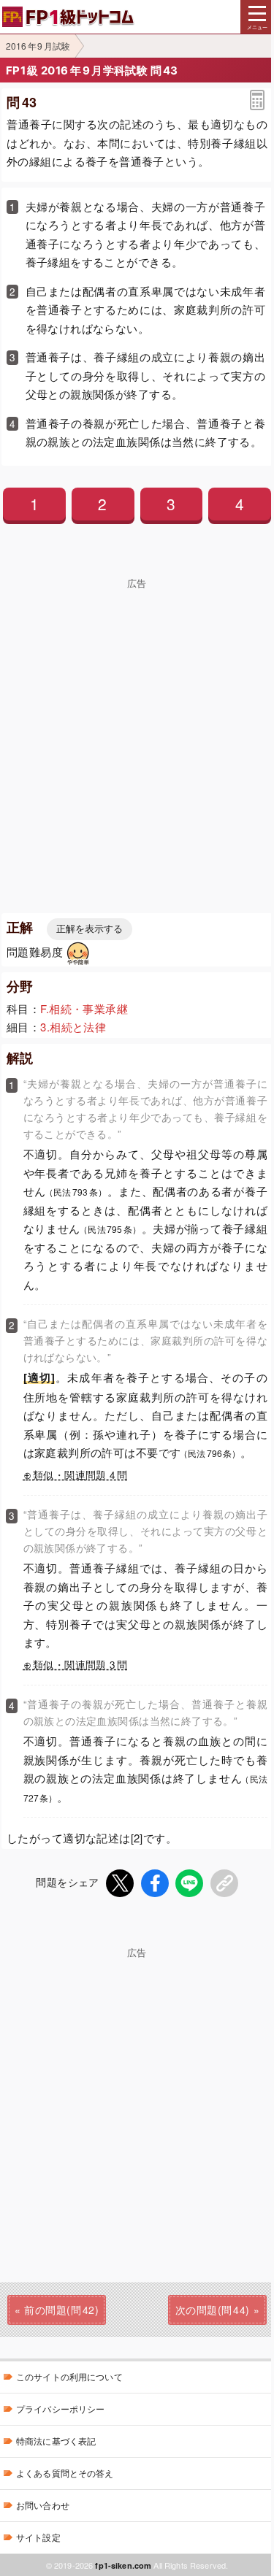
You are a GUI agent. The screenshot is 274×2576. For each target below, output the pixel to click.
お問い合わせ (43, 2505)
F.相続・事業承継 (84, 1008)
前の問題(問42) (61, 2310)
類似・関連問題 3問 (80, 1665)
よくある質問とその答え (65, 2473)
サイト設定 (38, 2537)
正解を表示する (90, 929)
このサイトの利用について (69, 2376)
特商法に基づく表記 (56, 2441)
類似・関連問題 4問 (80, 1475)
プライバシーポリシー (60, 2408)
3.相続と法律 (73, 1027)
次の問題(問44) (213, 2310)
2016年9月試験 (38, 46)
